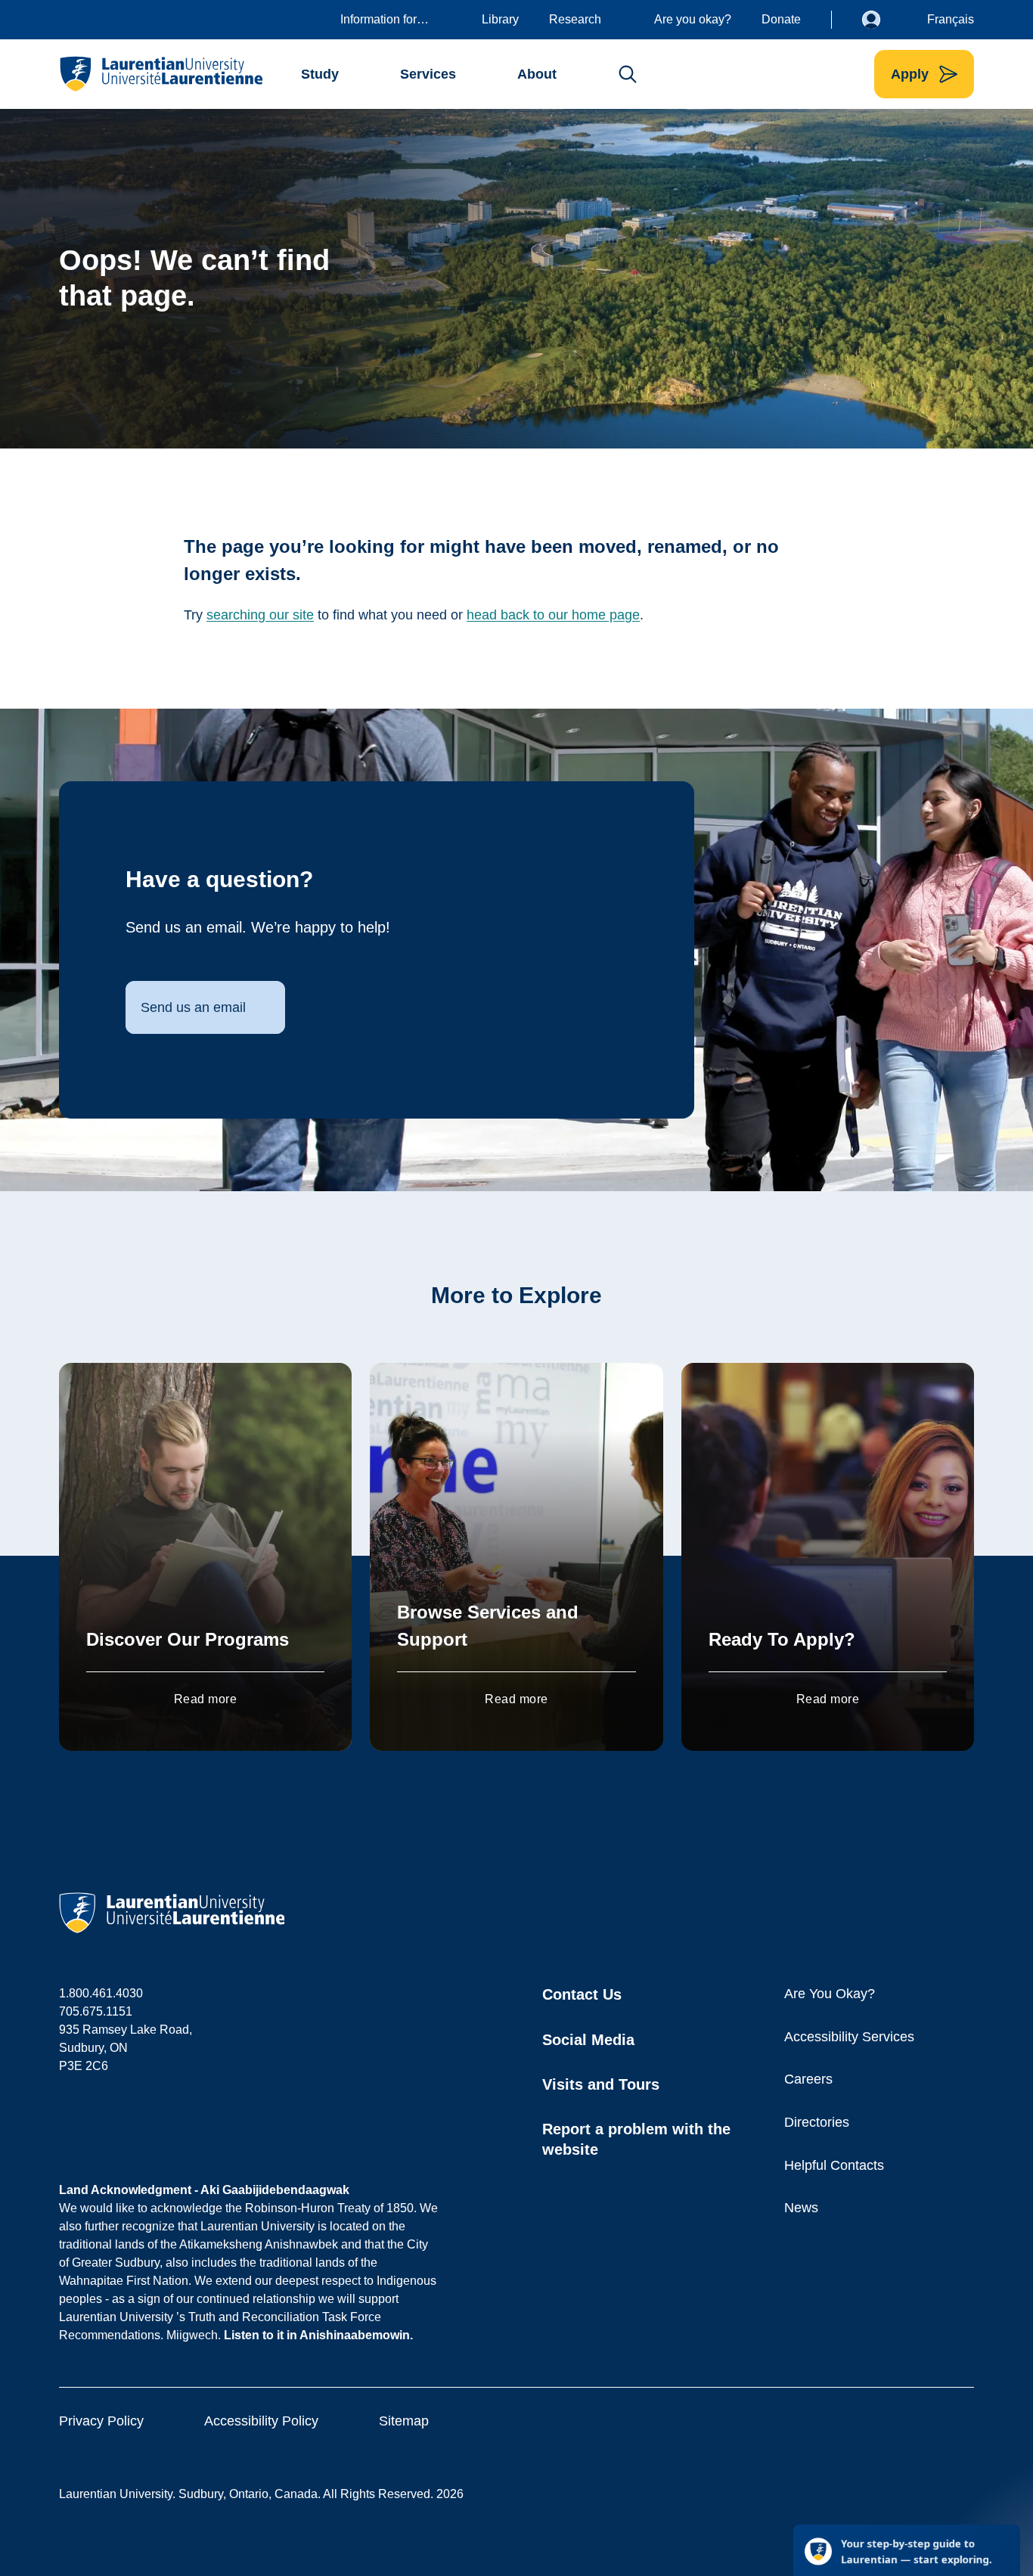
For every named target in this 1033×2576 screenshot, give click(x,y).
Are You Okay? (830, 1994)
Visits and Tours (601, 2084)
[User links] (883, 20)
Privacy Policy (101, 2421)
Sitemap (404, 2421)
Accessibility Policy (261, 2421)
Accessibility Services (849, 2037)
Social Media (588, 2040)
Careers (808, 2079)
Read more (205, 1699)
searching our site (260, 615)
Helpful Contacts (834, 2165)
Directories (817, 2122)
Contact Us (582, 1994)
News (801, 2208)
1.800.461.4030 (101, 1993)
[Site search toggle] (628, 74)
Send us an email (193, 1007)
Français (951, 19)
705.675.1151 (96, 2011)
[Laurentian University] (161, 74)
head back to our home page (553, 615)
